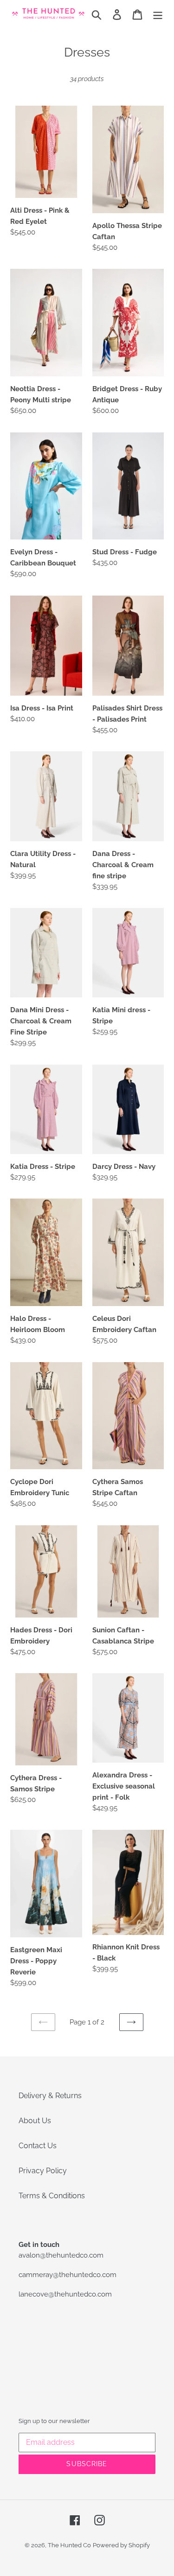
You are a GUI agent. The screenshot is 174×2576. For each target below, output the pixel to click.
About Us (35, 2121)
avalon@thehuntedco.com (61, 2255)
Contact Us (38, 2146)
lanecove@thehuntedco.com (65, 2294)
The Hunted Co (69, 2545)
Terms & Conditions (52, 2196)
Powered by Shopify (121, 2545)
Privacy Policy (43, 2171)
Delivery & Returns (50, 2096)
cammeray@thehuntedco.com (68, 2275)
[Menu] (158, 14)
